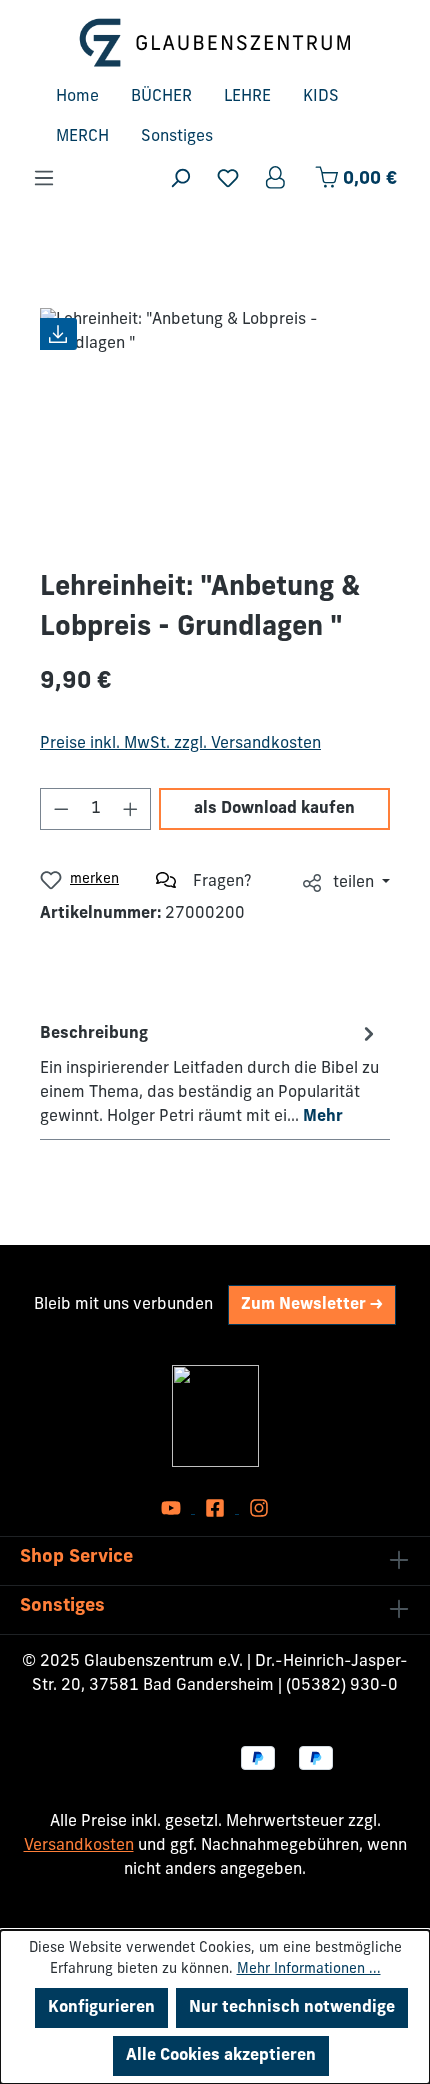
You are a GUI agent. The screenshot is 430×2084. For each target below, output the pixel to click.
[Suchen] (180, 178)
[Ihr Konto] (277, 178)
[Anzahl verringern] (61, 809)
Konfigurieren (101, 2008)
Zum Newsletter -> (312, 1305)
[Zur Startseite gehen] (215, 42)
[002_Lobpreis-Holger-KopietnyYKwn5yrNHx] (215, 420)
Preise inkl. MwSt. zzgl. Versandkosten (180, 744)
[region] (215, 420)
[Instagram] (259, 1509)
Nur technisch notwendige (292, 2008)
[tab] (210, 1074)
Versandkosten (79, 1846)
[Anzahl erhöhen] (131, 809)
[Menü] (44, 178)
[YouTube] (173, 1509)
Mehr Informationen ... (309, 1969)
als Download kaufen (274, 809)
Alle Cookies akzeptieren (221, 2056)
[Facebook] (217, 1509)
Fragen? (222, 882)
